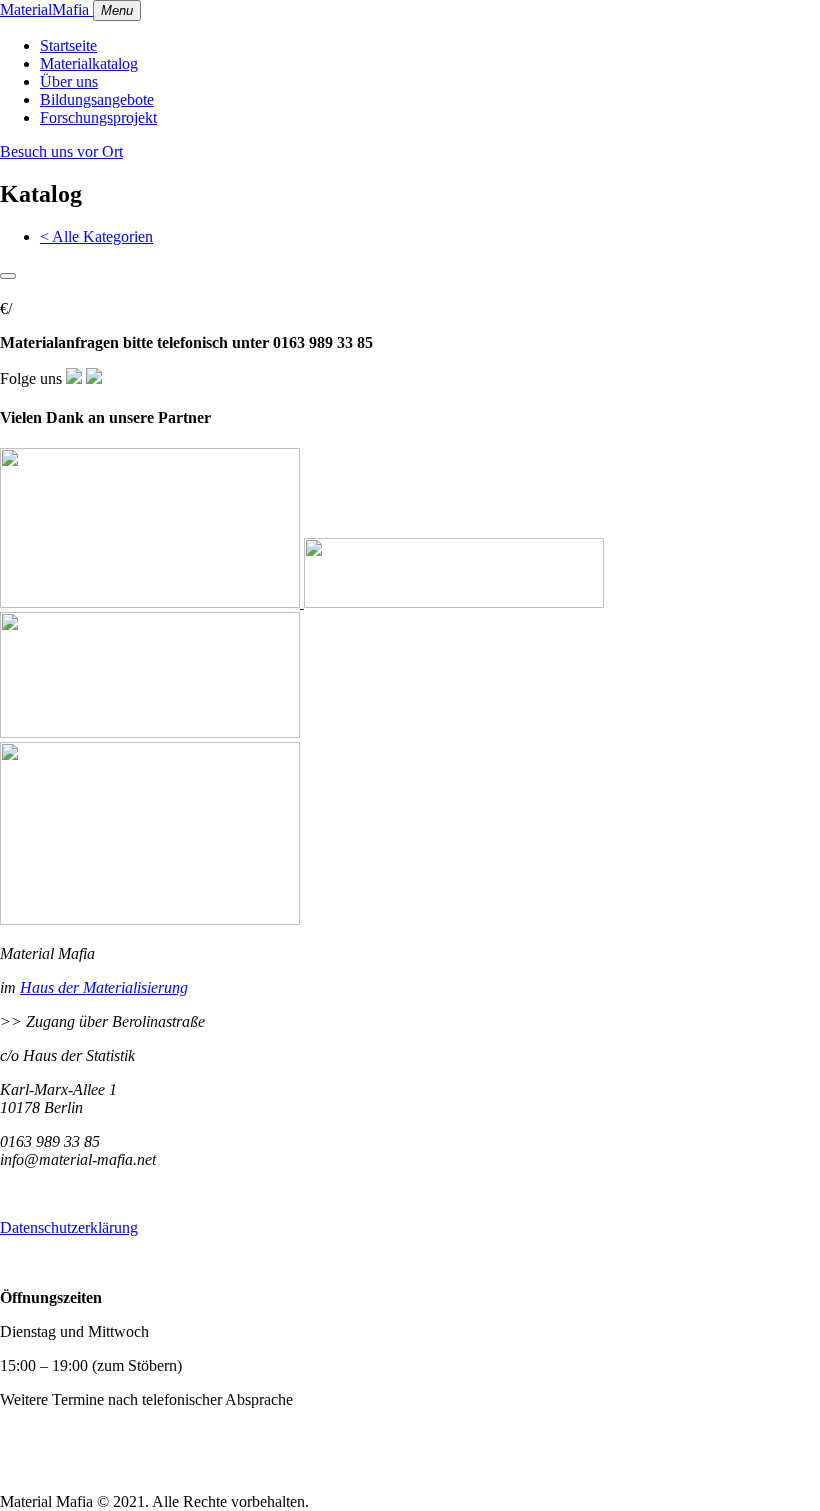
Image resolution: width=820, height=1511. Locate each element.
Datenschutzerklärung (69, 1227)
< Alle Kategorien (96, 236)
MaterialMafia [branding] (46, 9)
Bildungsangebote (97, 99)
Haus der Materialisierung (104, 987)
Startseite (68, 45)
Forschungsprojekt (98, 117)
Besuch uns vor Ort (61, 151)
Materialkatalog (89, 63)
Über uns (69, 81)
